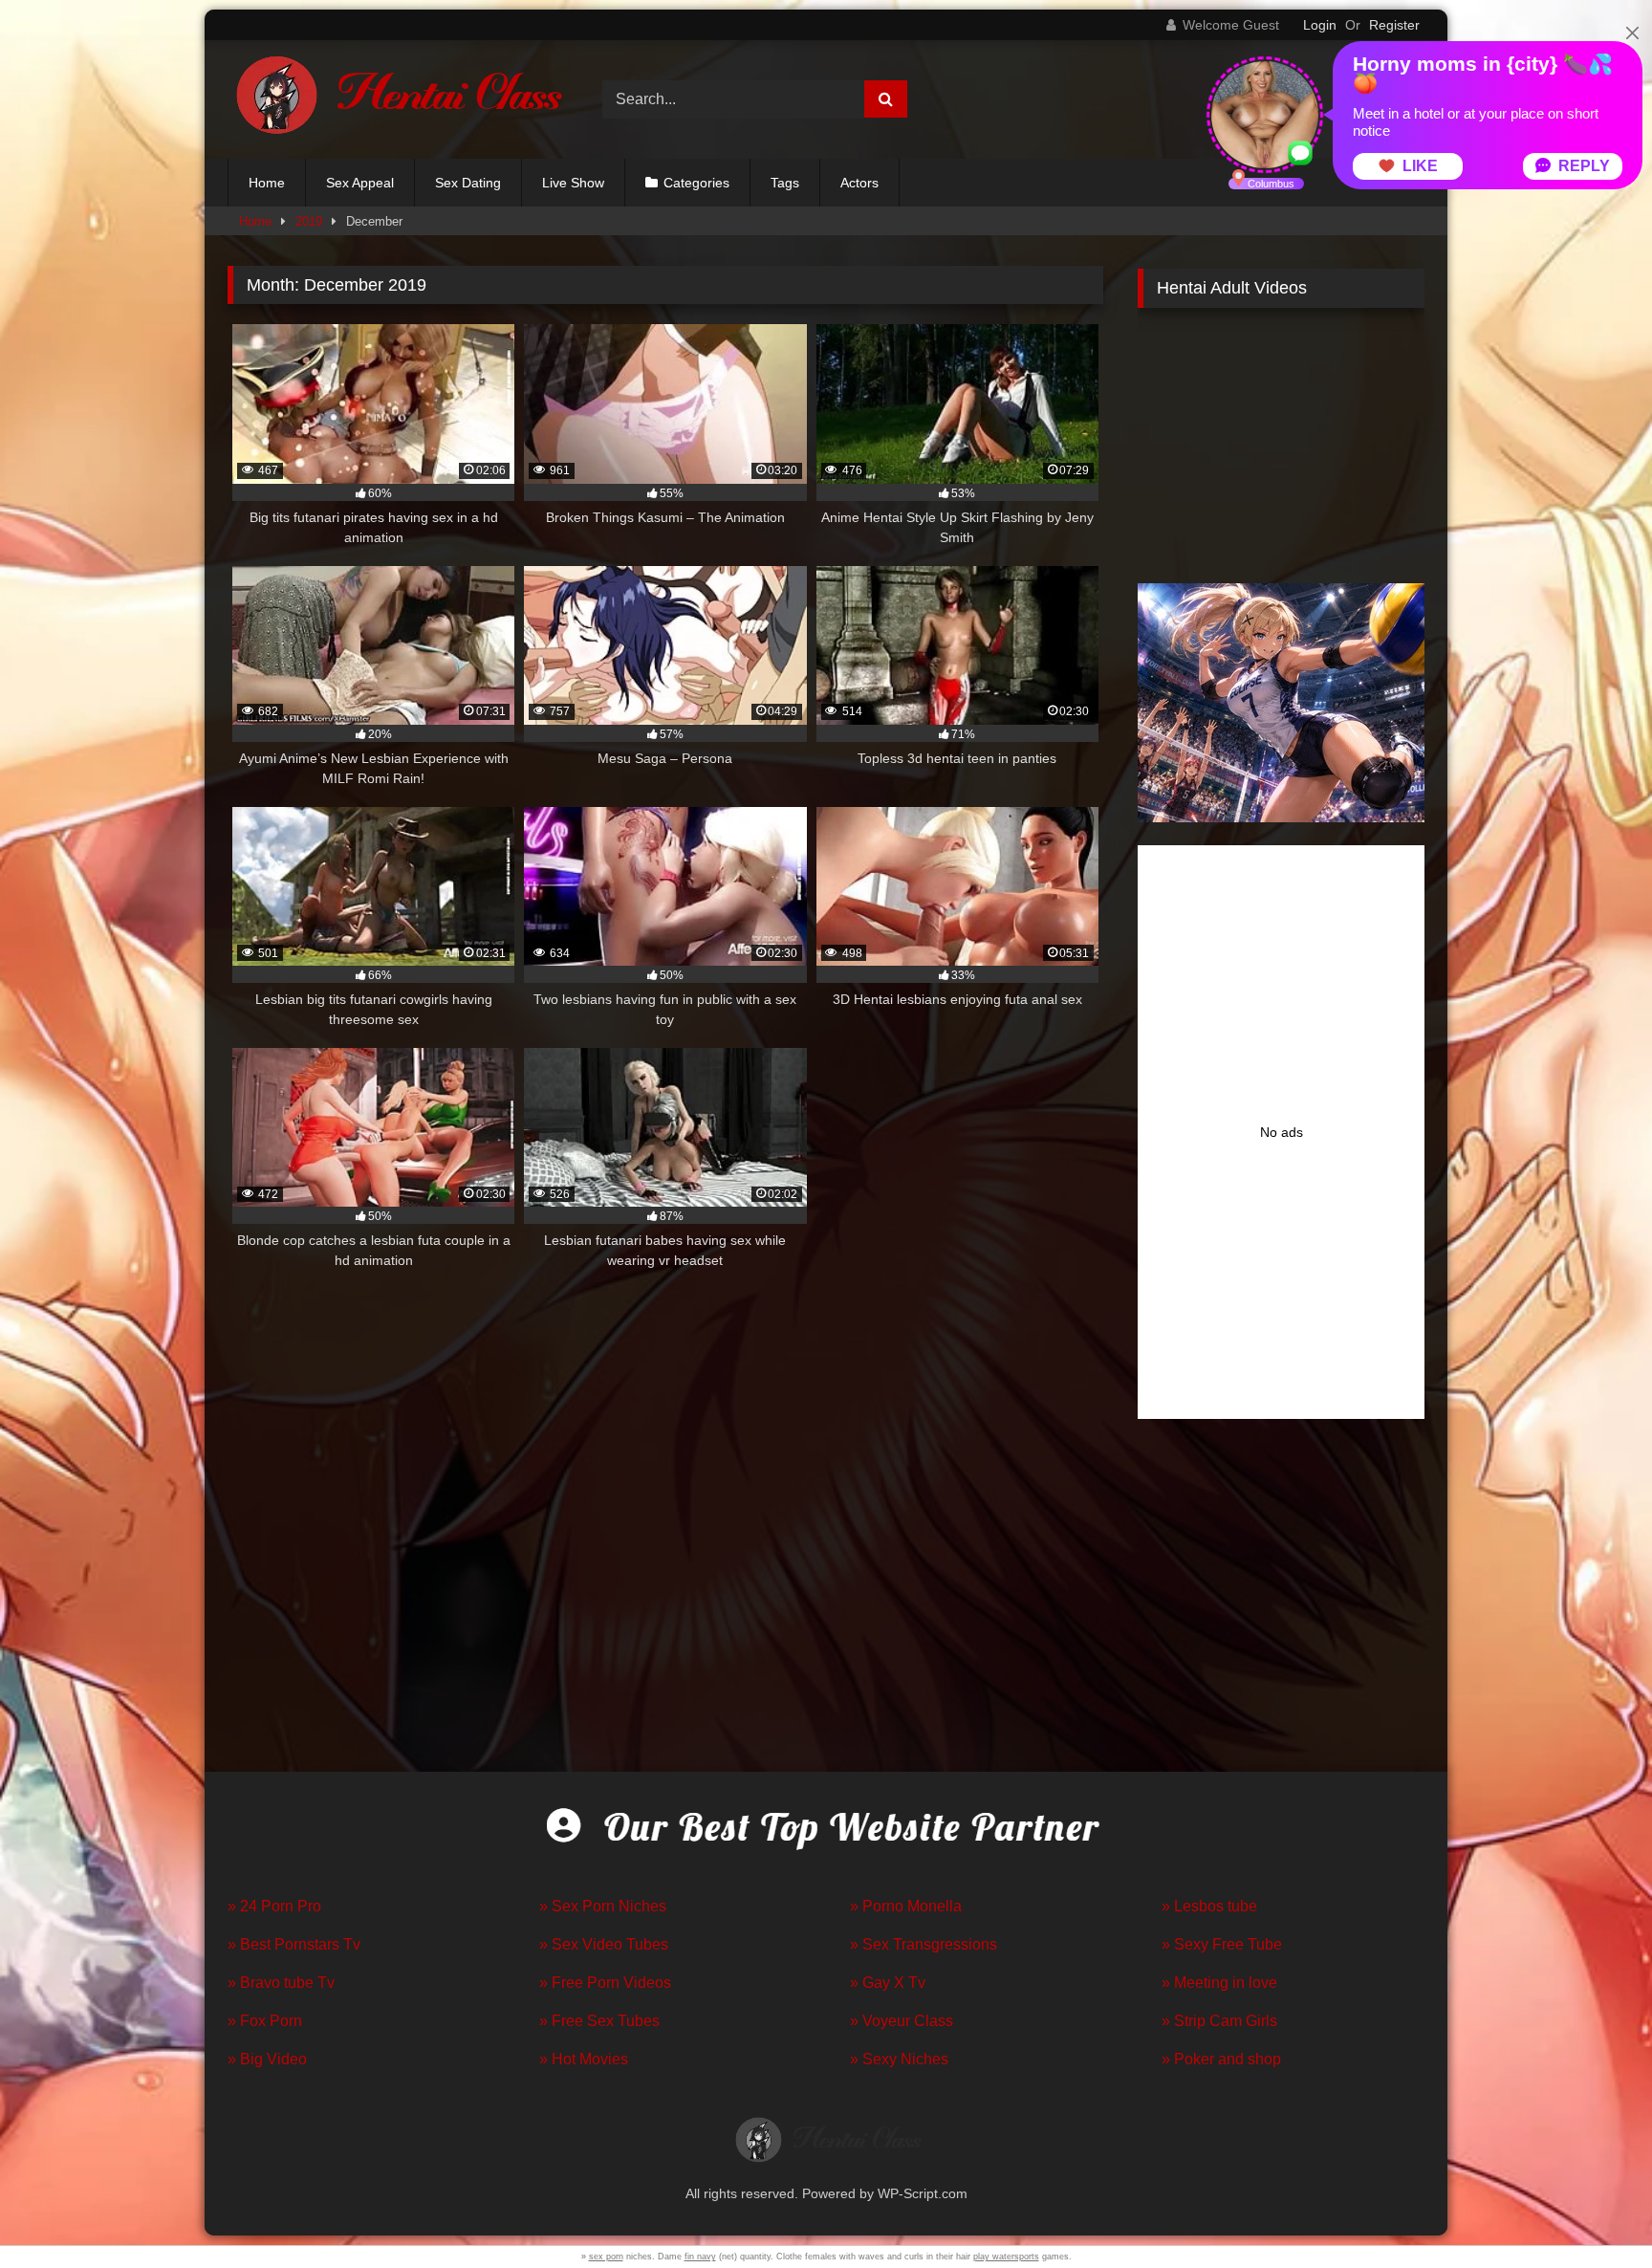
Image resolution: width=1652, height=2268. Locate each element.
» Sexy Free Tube (1222, 1944)
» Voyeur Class (902, 2021)
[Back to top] (1593, 2211)
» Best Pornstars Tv (294, 1944)
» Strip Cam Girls (1219, 2021)
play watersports (1006, 2257)
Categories (696, 183)
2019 (309, 221)
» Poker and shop (1221, 2059)
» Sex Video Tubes (604, 1944)
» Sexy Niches (899, 2059)
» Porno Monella (906, 1906)
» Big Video (267, 2059)
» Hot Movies (584, 2059)
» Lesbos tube (1209, 1906)
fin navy (700, 2257)
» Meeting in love (1219, 1983)
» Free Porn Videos (605, 1983)
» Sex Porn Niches (603, 1906)
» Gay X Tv (888, 1983)
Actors (859, 183)
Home (267, 183)
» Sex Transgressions (924, 1944)
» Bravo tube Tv (281, 1983)
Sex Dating (468, 183)
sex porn (606, 2257)
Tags (785, 183)
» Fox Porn (265, 2021)
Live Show (573, 183)
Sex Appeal (360, 183)
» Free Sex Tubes (599, 2021)
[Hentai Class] (395, 99)
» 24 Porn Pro (274, 1906)
